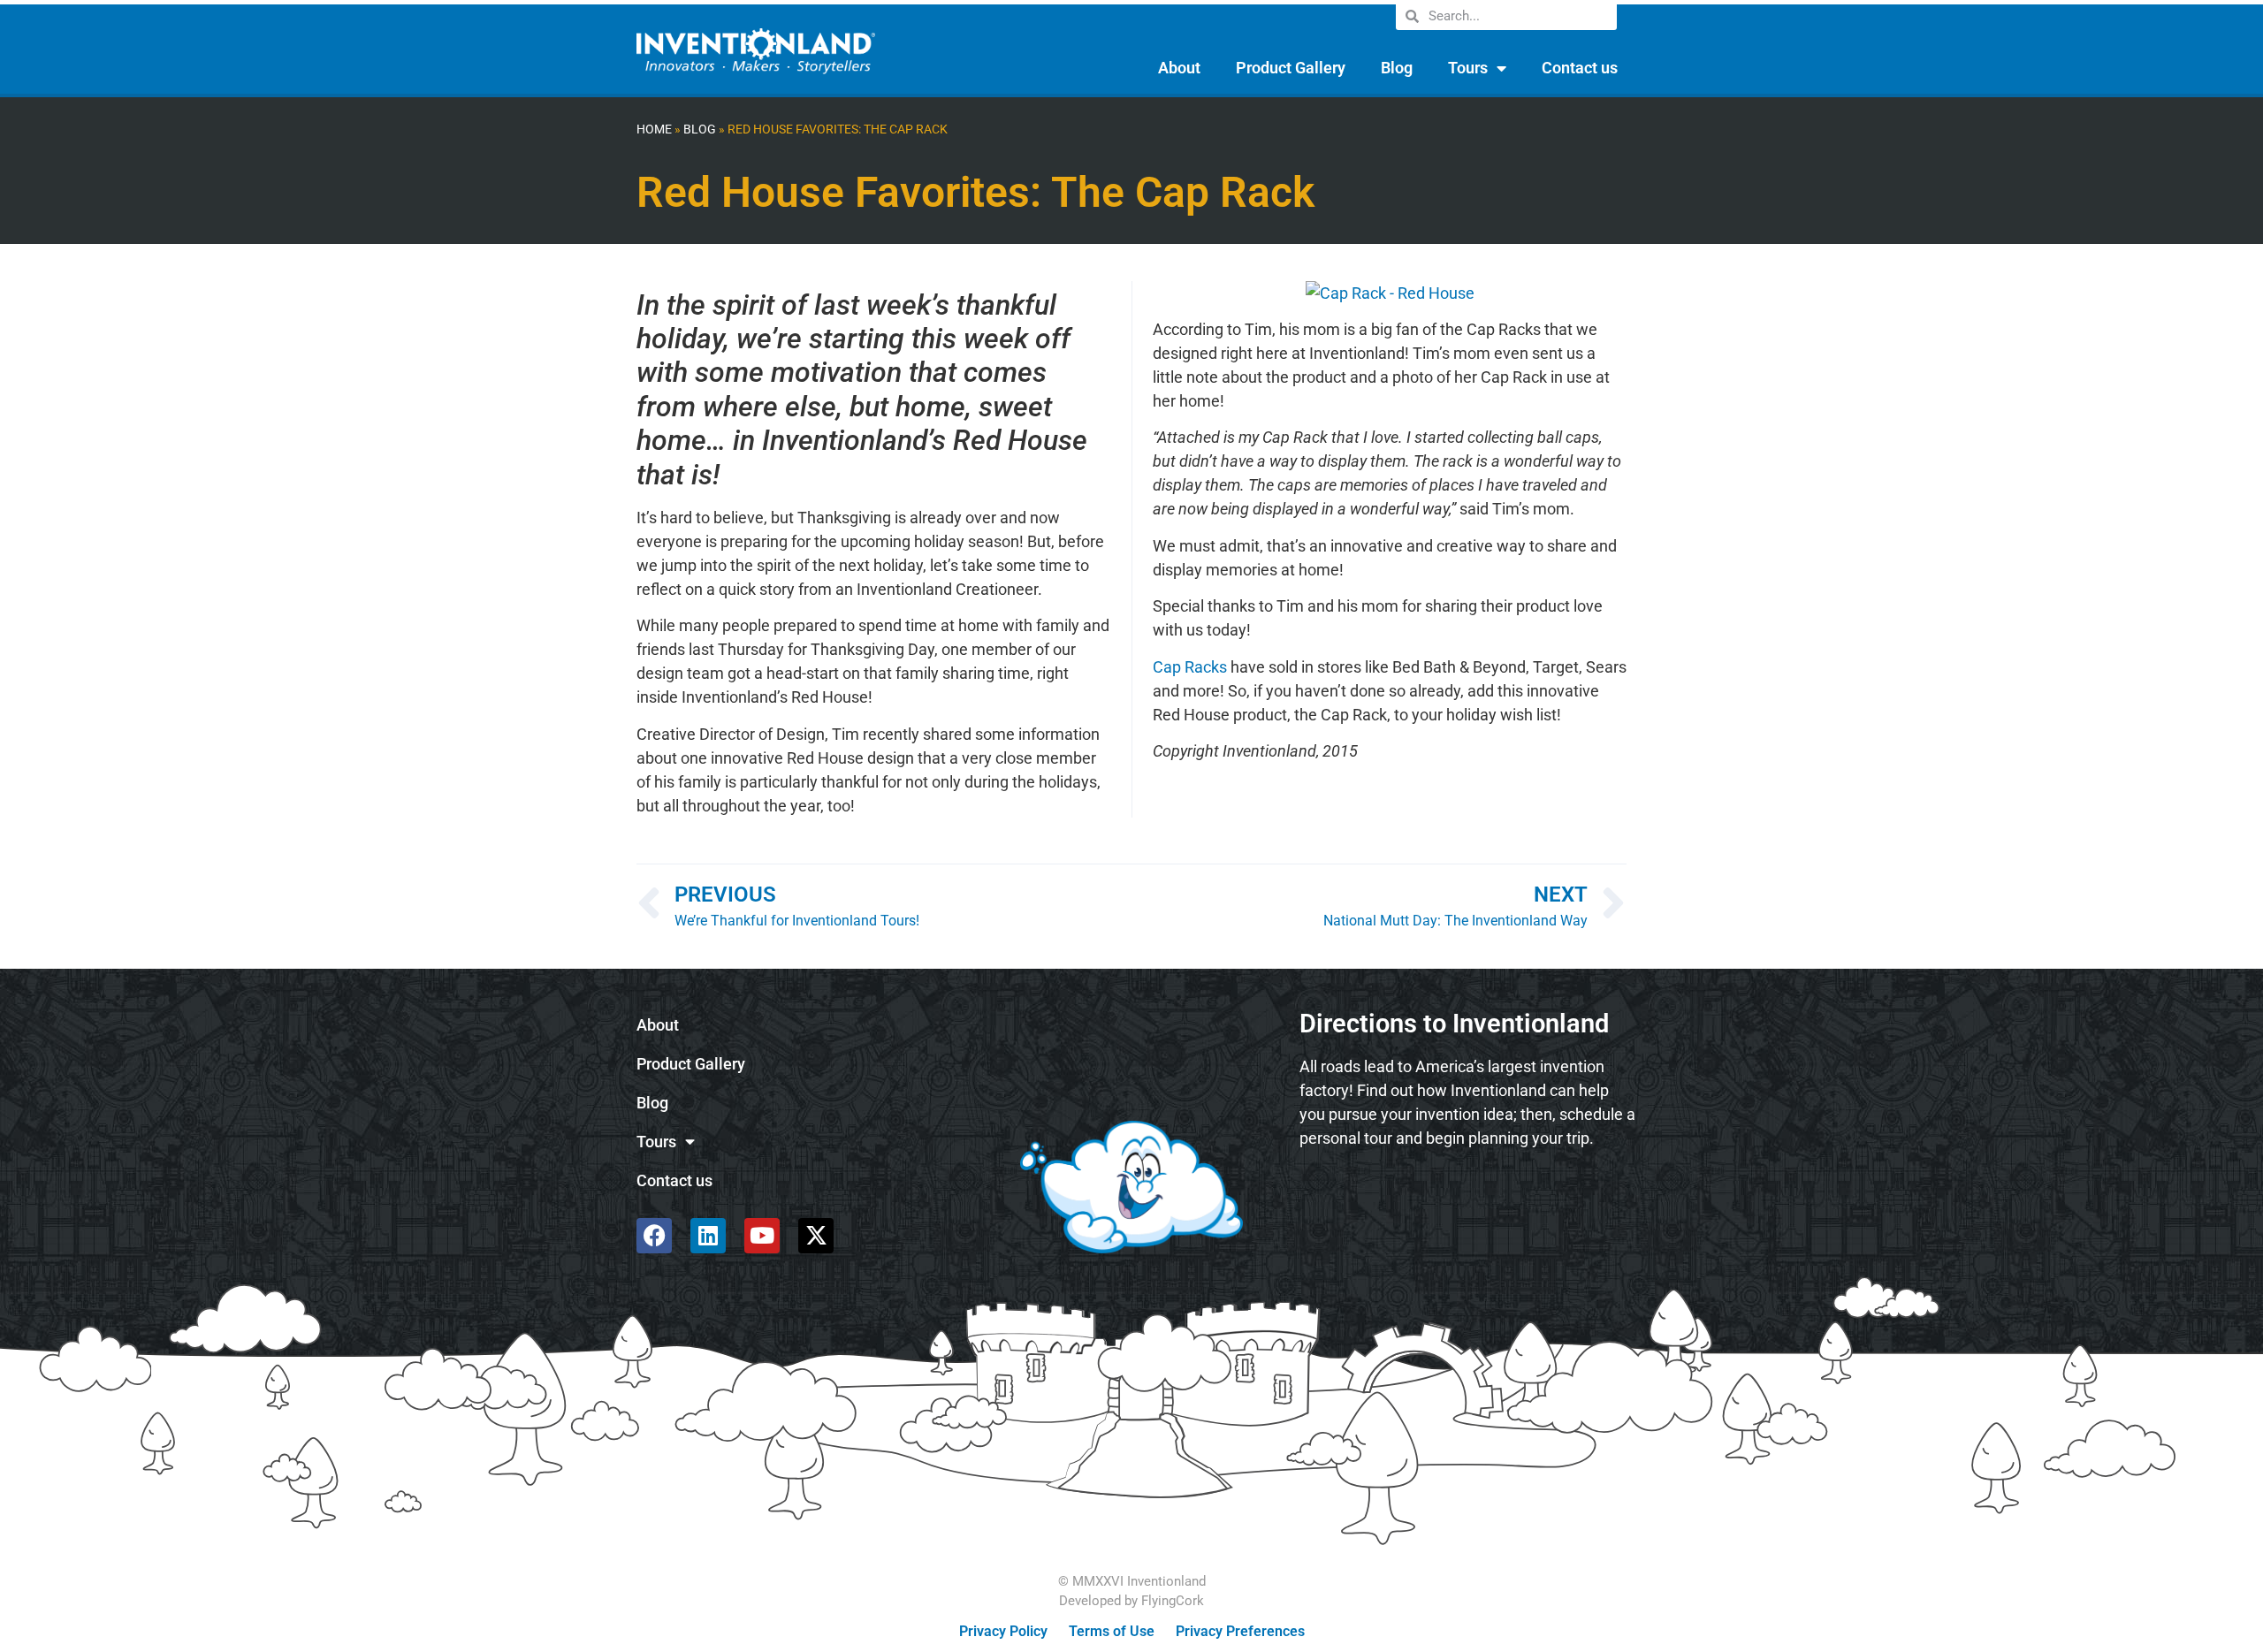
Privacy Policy (1003, 1631)
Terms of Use (1112, 1631)
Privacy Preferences (1240, 1631)
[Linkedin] (708, 1236)
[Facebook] (654, 1236)
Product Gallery (1291, 68)
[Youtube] (762, 1236)
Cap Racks (1190, 667)
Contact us (1580, 68)
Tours (1468, 68)
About (1179, 68)
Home (654, 129)
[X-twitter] (816, 1236)
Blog (1397, 68)
